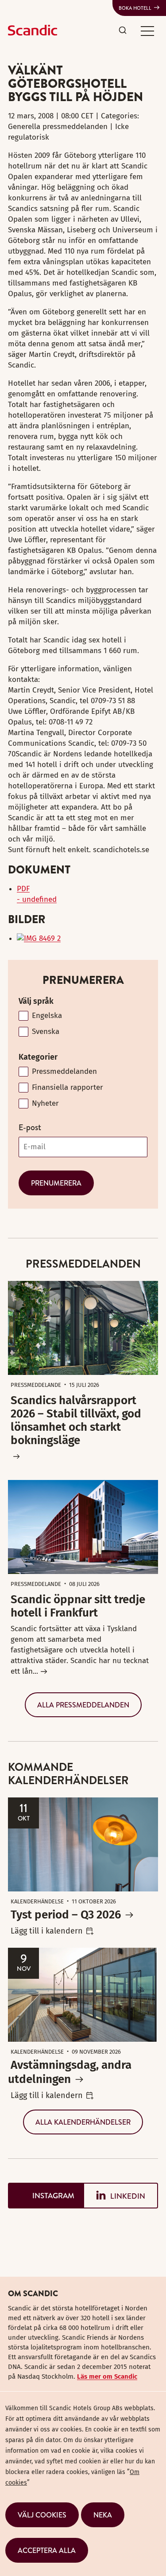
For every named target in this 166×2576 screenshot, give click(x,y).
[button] (147, 31)
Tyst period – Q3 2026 (66, 1915)
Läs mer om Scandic (107, 2376)
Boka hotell (135, 8)
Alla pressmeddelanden (83, 1705)
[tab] (46, 2196)
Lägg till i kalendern (47, 1931)
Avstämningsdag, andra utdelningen (70, 2072)
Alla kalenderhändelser (83, 2122)
